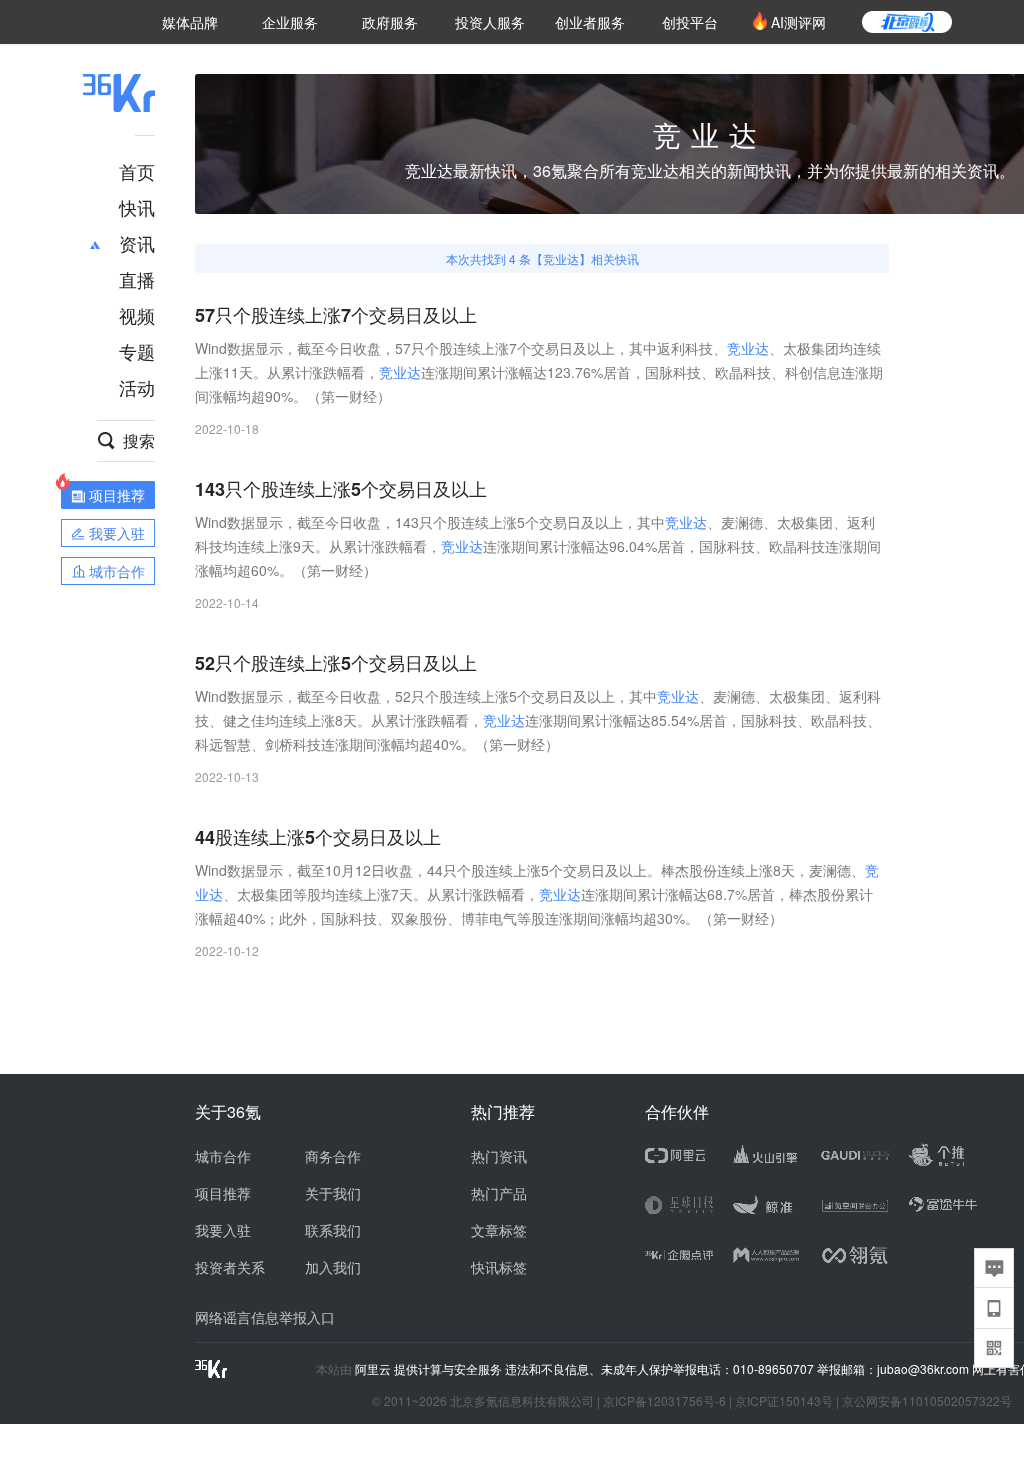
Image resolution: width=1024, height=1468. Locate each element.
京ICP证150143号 (784, 1400)
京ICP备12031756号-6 (664, 1400)
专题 (137, 351)
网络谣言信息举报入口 (265, 1317)
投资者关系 (230, 1267)
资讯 (137, 243)
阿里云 (374, 1369)
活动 (137, 387)
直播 (137, 279)
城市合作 (223, 1156)
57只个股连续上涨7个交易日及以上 (336, 315)
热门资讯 (499, 1156)
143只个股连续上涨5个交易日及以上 (341, 489)
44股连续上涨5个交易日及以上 (318, 837)
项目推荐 (223, 1193)
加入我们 (333, 1267)
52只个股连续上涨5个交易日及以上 (336, 663)
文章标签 (499, 1230)
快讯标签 (499, 1267)
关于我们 (333, 1193)
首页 (137, 171)
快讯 (137, 207)
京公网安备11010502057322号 (927, 1400)
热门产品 (499, 1193)
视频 (137, 315)
